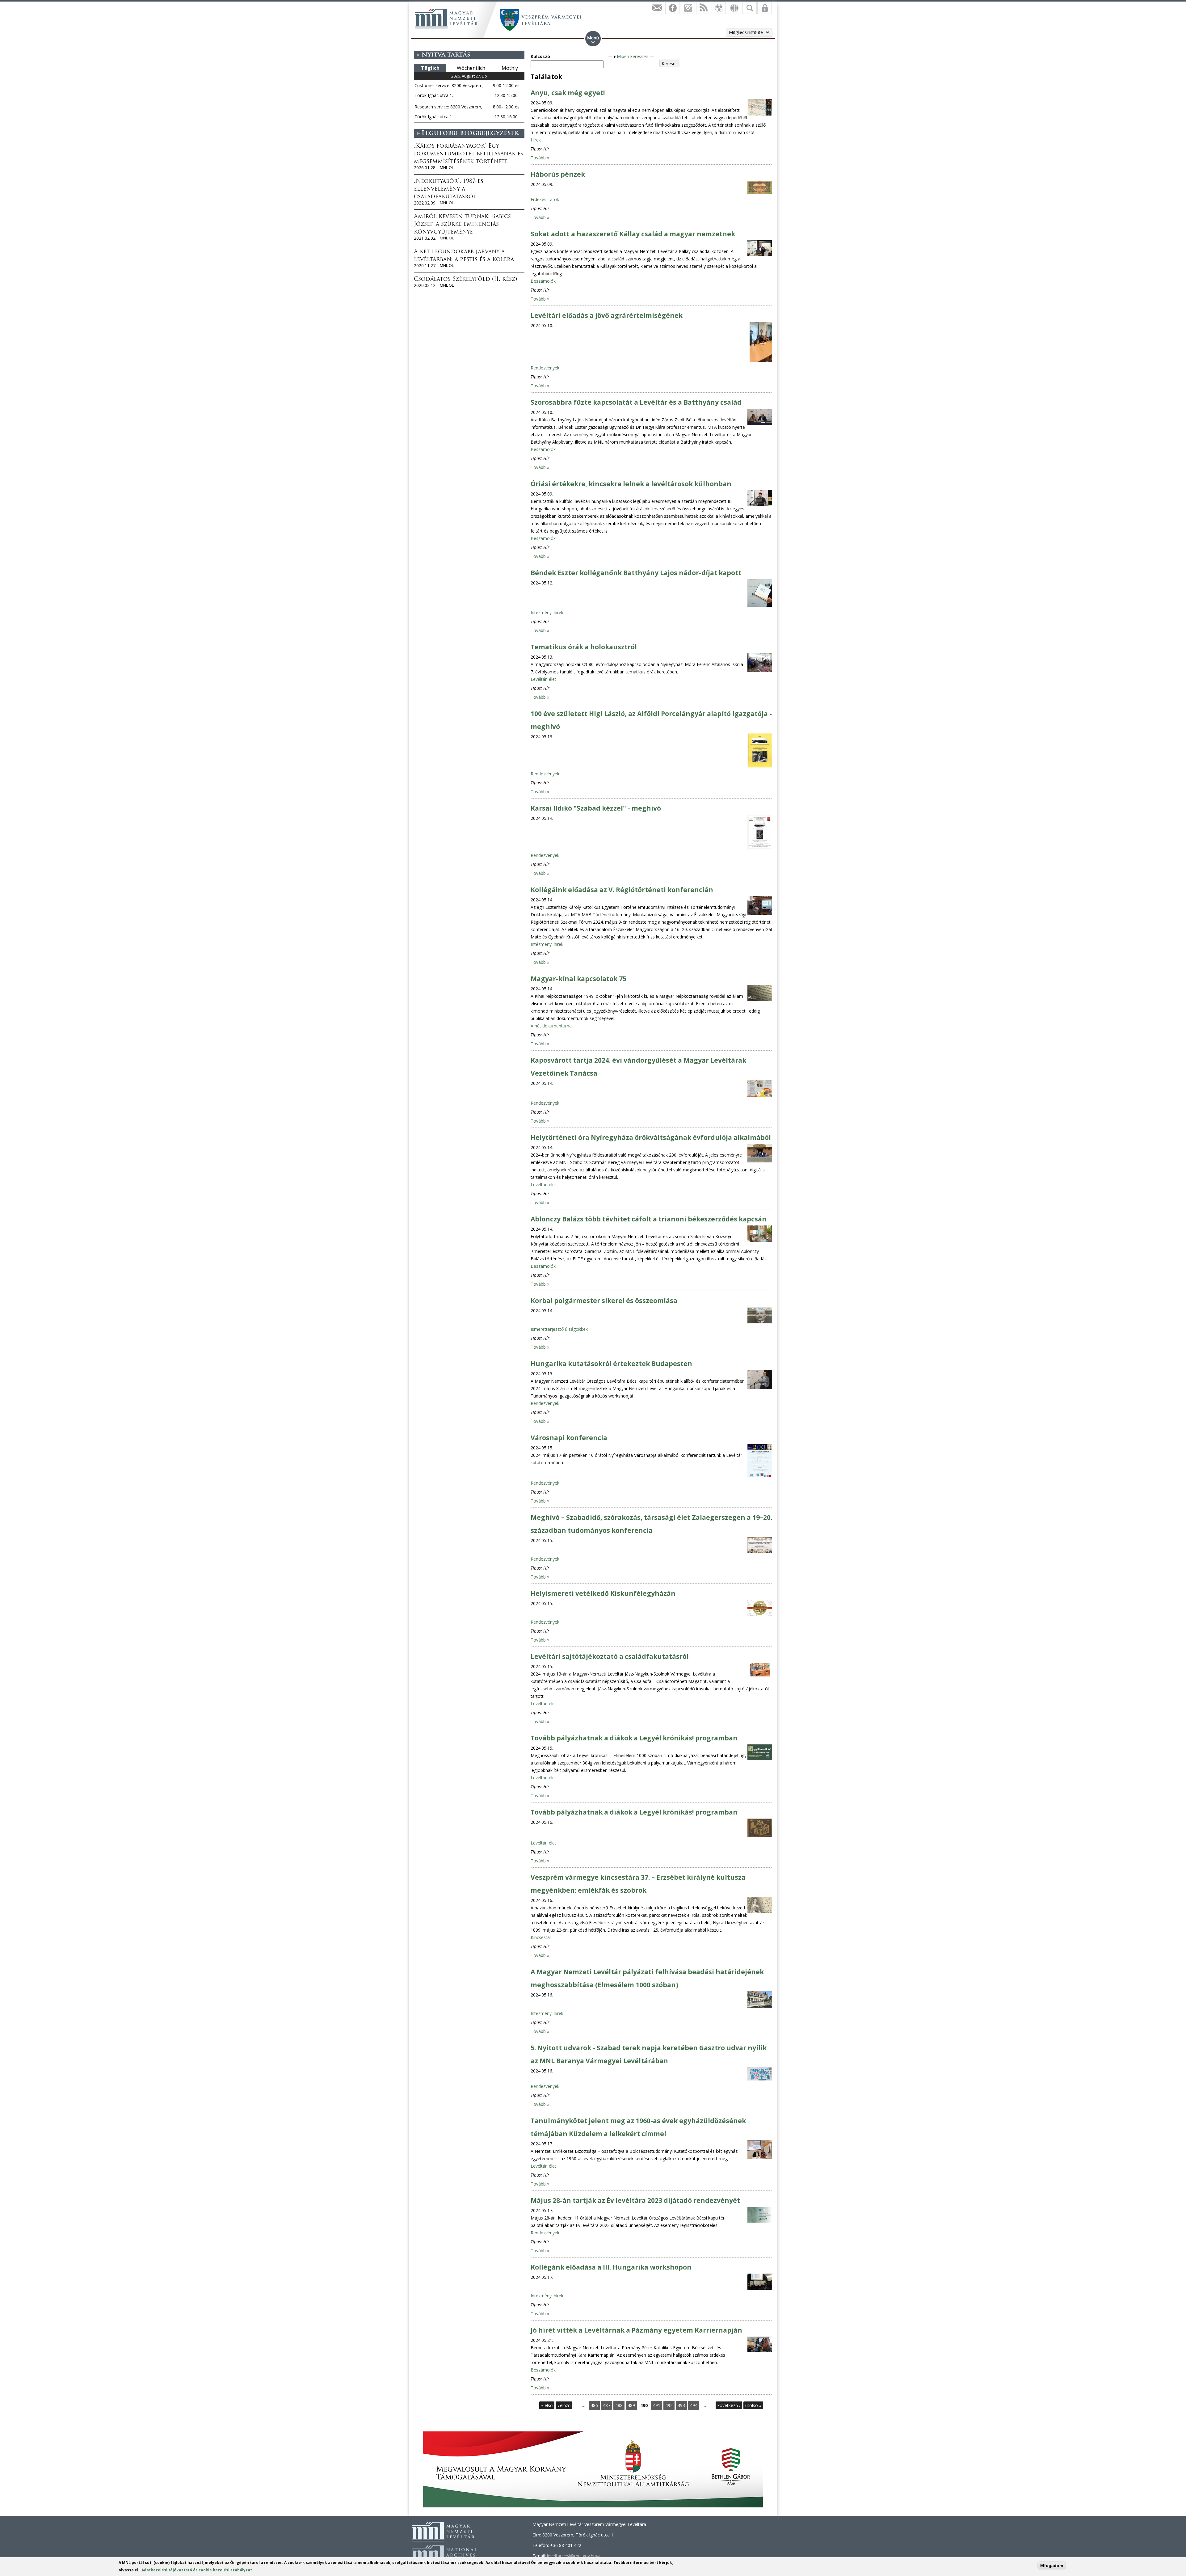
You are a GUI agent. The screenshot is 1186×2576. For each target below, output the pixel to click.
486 (594, 2405)
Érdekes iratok (545, 199)
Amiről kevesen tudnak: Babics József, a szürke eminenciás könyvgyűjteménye (462, 225)
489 (631, 2405)
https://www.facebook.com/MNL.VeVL (672, 8)
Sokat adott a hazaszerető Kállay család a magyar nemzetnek (633, 234)
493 (681, 2405)
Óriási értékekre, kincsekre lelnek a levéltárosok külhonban (631, 484)
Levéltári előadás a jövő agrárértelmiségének (607, 315)
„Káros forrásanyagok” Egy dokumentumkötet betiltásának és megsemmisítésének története (469, 154)
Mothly (510, 68)
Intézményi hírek (547, 612)
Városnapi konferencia (569, 1438)
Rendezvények (545, 368)
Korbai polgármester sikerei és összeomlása (604, 1301)
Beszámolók (543, 281)
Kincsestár (541, 1937)
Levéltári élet (543, 679)
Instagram (688, 8)
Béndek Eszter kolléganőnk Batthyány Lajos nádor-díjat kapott (636, 573)
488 (619, 2405)
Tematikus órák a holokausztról (584, 647)
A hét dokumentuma (551, 1026)
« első (547, 2405)
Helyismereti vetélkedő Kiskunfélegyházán (603, 1593)
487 (607, 2405)
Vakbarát (719, 8)
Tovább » (540, 158)
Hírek (536, 140)
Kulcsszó (540, 56)
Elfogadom (1052, 2565)
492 (669, 2405)
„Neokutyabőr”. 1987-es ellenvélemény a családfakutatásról (449, 189)
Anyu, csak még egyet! (568, 93)
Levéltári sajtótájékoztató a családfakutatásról (610, 1656)
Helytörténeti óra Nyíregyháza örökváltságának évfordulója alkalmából (651, 1137)
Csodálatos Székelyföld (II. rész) (465, 280)
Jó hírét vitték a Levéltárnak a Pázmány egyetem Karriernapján (636, 2330)
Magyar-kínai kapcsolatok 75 (578, 979)
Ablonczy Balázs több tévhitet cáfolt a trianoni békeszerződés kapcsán (649, 1219)
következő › (729, 2405)
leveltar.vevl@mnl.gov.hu (573, 2556)
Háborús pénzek (558, 174)
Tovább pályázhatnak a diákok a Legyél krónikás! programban (634, 1738)
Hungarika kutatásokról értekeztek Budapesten (611, 1364)
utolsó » (753, 2405)
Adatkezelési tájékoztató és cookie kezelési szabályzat (197, 2570)
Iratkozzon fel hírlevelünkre (657, 8)
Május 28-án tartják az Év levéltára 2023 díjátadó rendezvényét (635, 2200)
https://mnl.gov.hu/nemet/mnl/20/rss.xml (703, 8)
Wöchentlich (471, 68)
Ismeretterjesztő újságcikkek (559, 1329)
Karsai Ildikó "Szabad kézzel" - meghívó (596, 808)
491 (657, 2405)
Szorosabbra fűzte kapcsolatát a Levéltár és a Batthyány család (636, 402)
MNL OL (447, 168)
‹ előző (564, 2405)
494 (694, 2405)
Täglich (430, 68)
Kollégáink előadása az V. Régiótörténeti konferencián (622, 890)
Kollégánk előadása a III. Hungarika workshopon (611, 2267)
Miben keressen (633, 56)
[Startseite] (446, 19)
